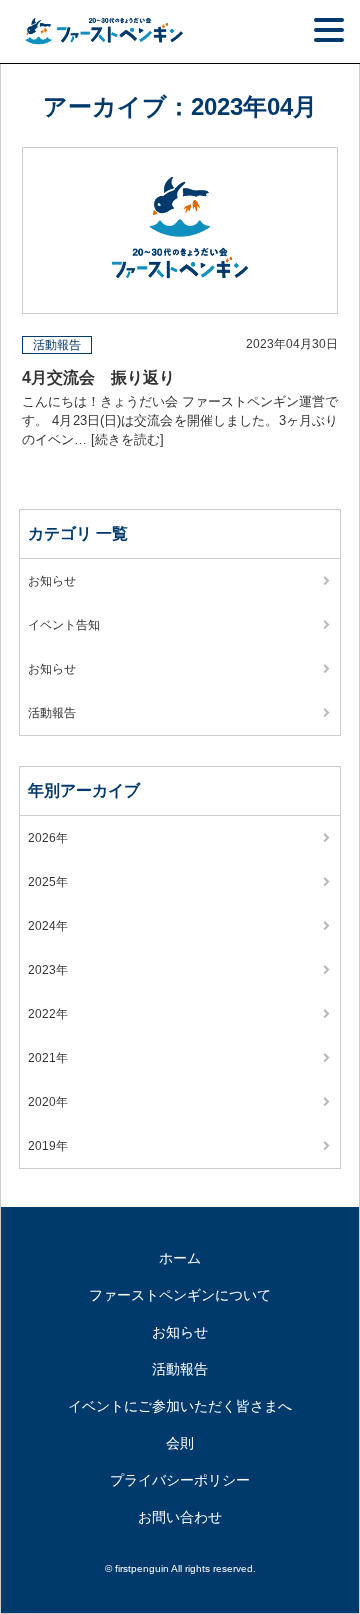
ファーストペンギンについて (180, 1295)
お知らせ (52, 581)
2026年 (48, 838)
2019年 (48, 1146)
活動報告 (57, 345)
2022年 (48, 1014)
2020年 (48, 1102)
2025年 (48, 882)
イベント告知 (64, 625)
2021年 (48, 1058)
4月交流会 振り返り (98, 377)
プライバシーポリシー (180, 1480)
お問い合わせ (180, 1517)
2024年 (48, 926)
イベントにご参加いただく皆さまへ (180, 1406)
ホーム (180, 1258)
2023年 (48, 970)
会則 (180, 1443)
